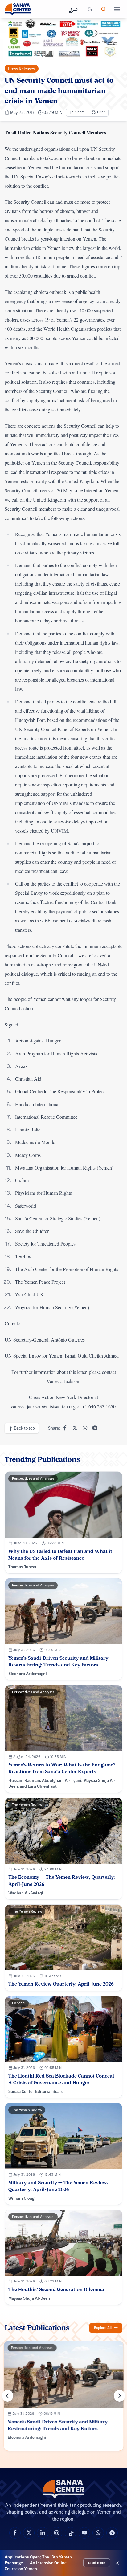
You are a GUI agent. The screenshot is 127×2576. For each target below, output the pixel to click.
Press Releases (21, 69)
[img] (63, 39)
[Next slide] (120, 2396)
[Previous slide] (8, 2396)
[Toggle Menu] (117, 9)
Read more (97, 2562)
